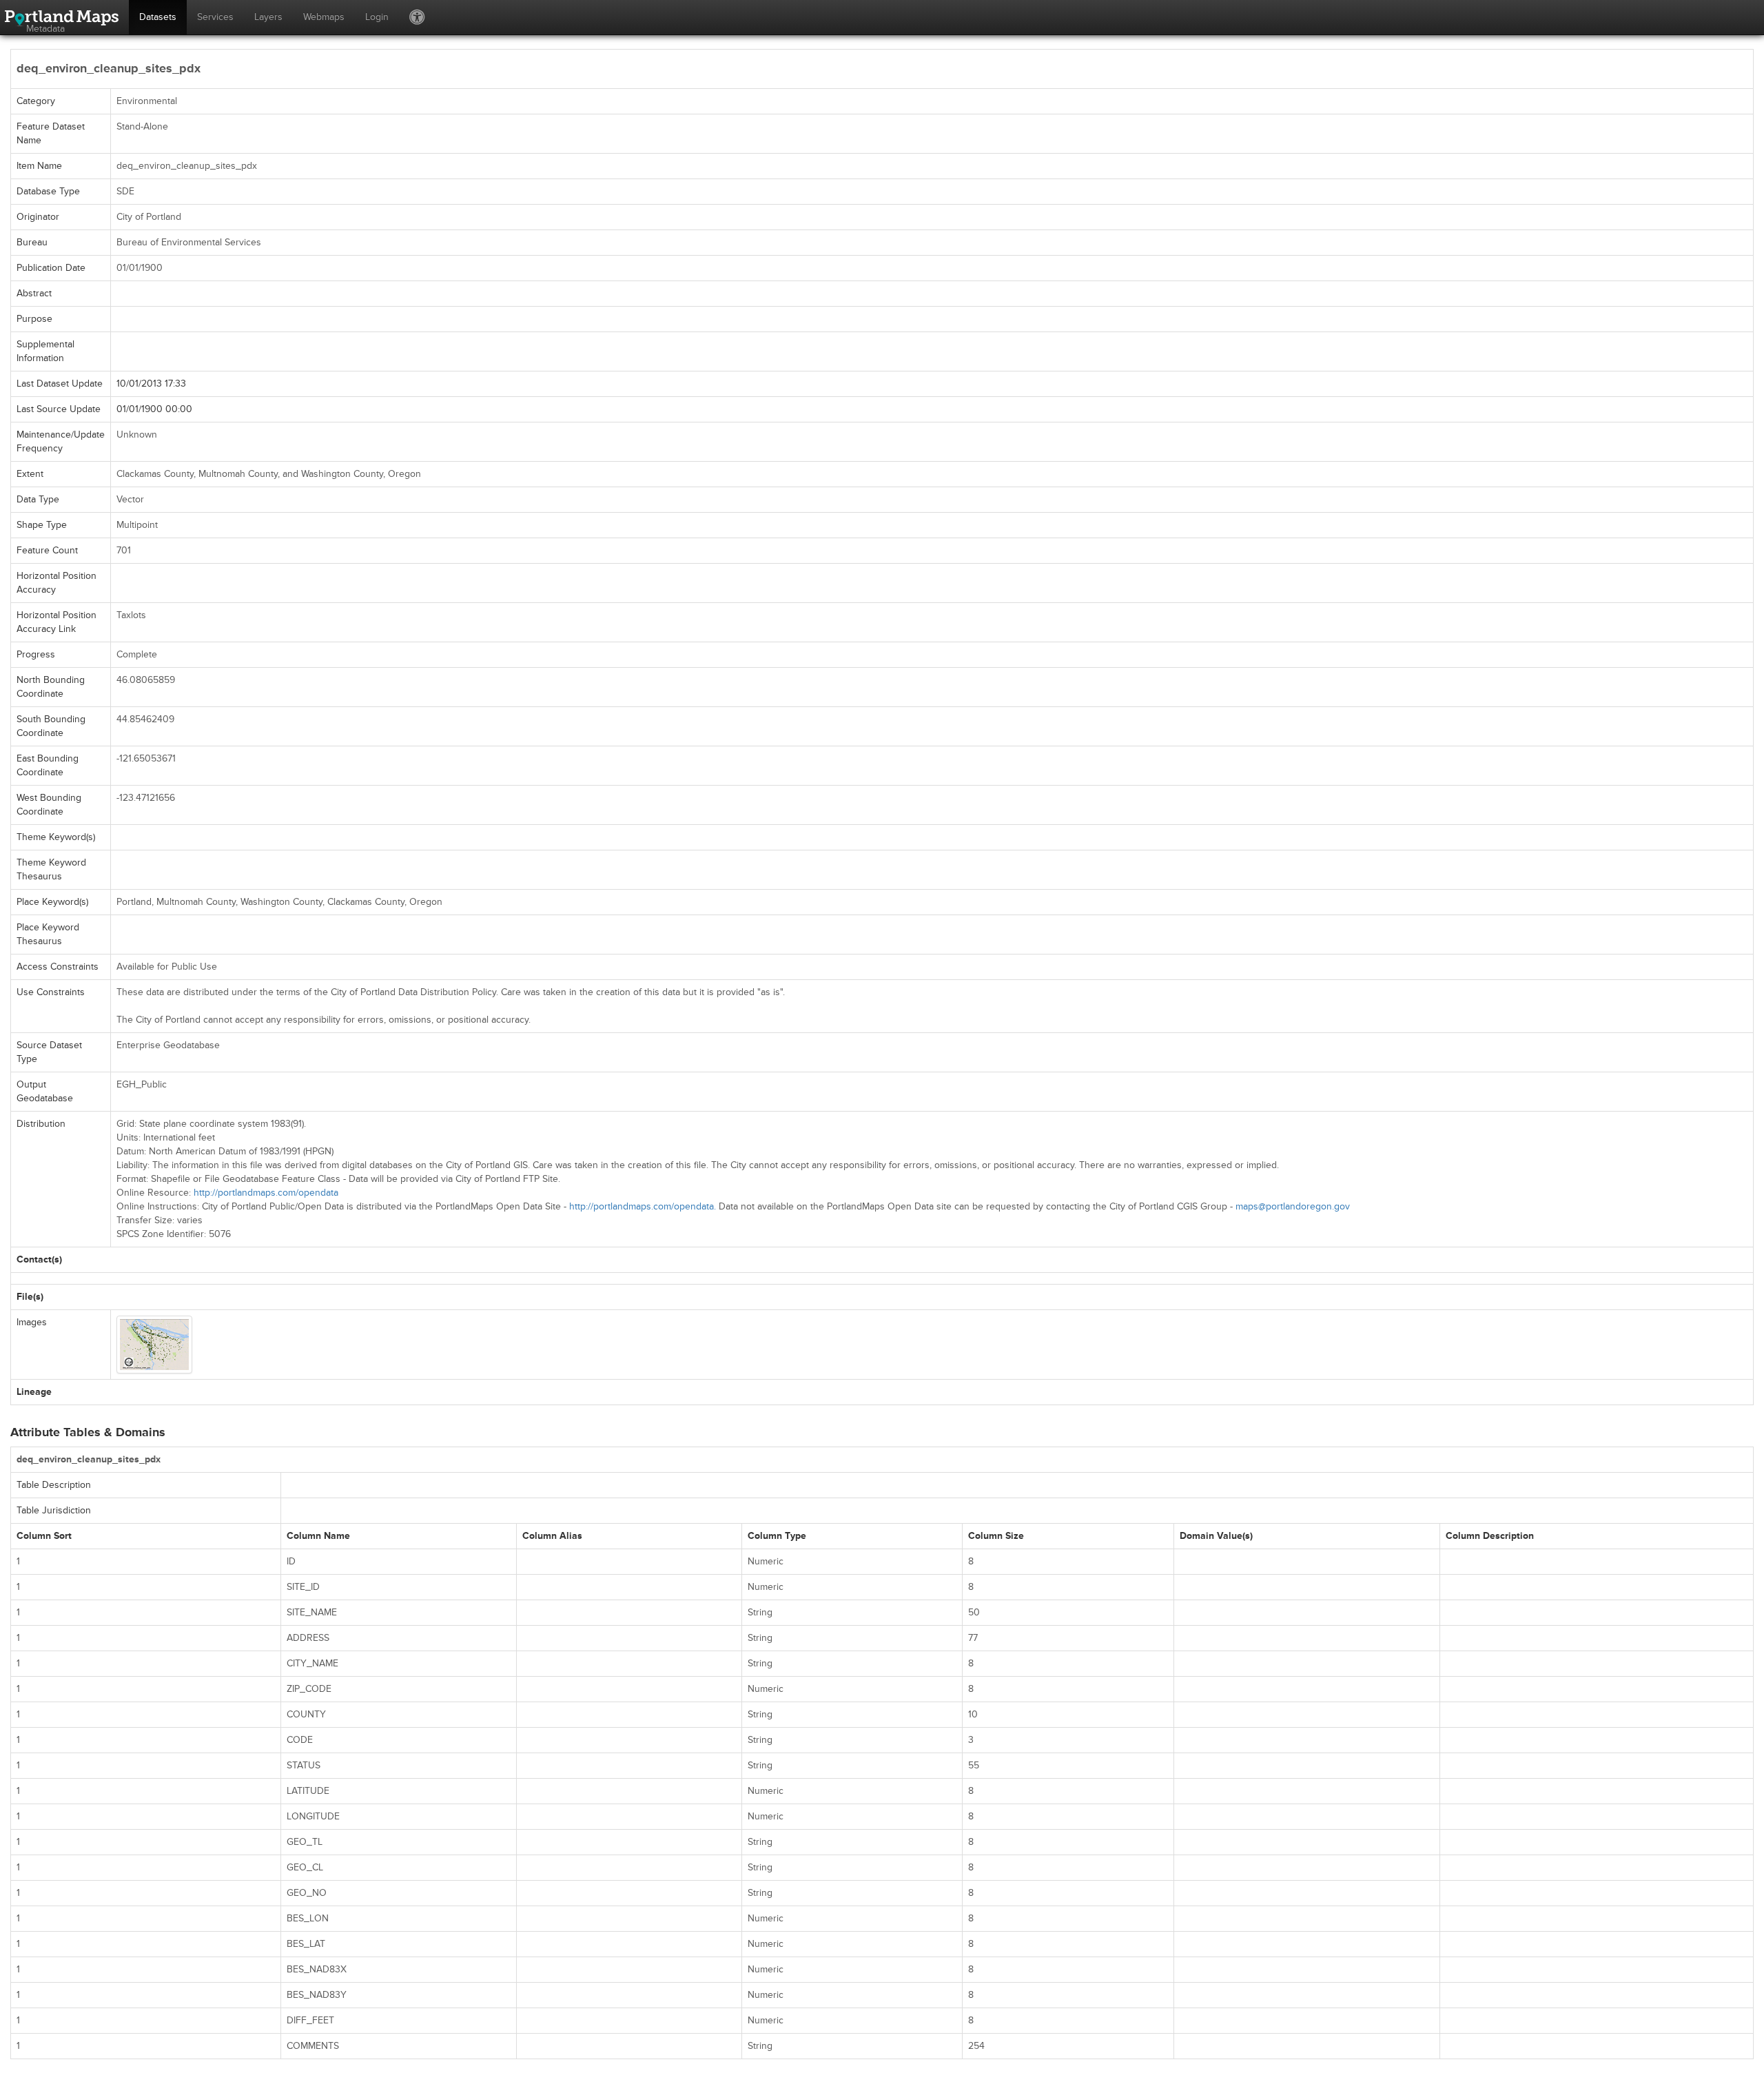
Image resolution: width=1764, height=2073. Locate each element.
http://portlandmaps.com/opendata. (643, 1206)
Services (215, 17)
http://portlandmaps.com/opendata (266, 1193)
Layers (268, 17)
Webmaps (324, 17)
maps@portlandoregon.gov (1293, 1206)
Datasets (158, 17)
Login (377, 17)
